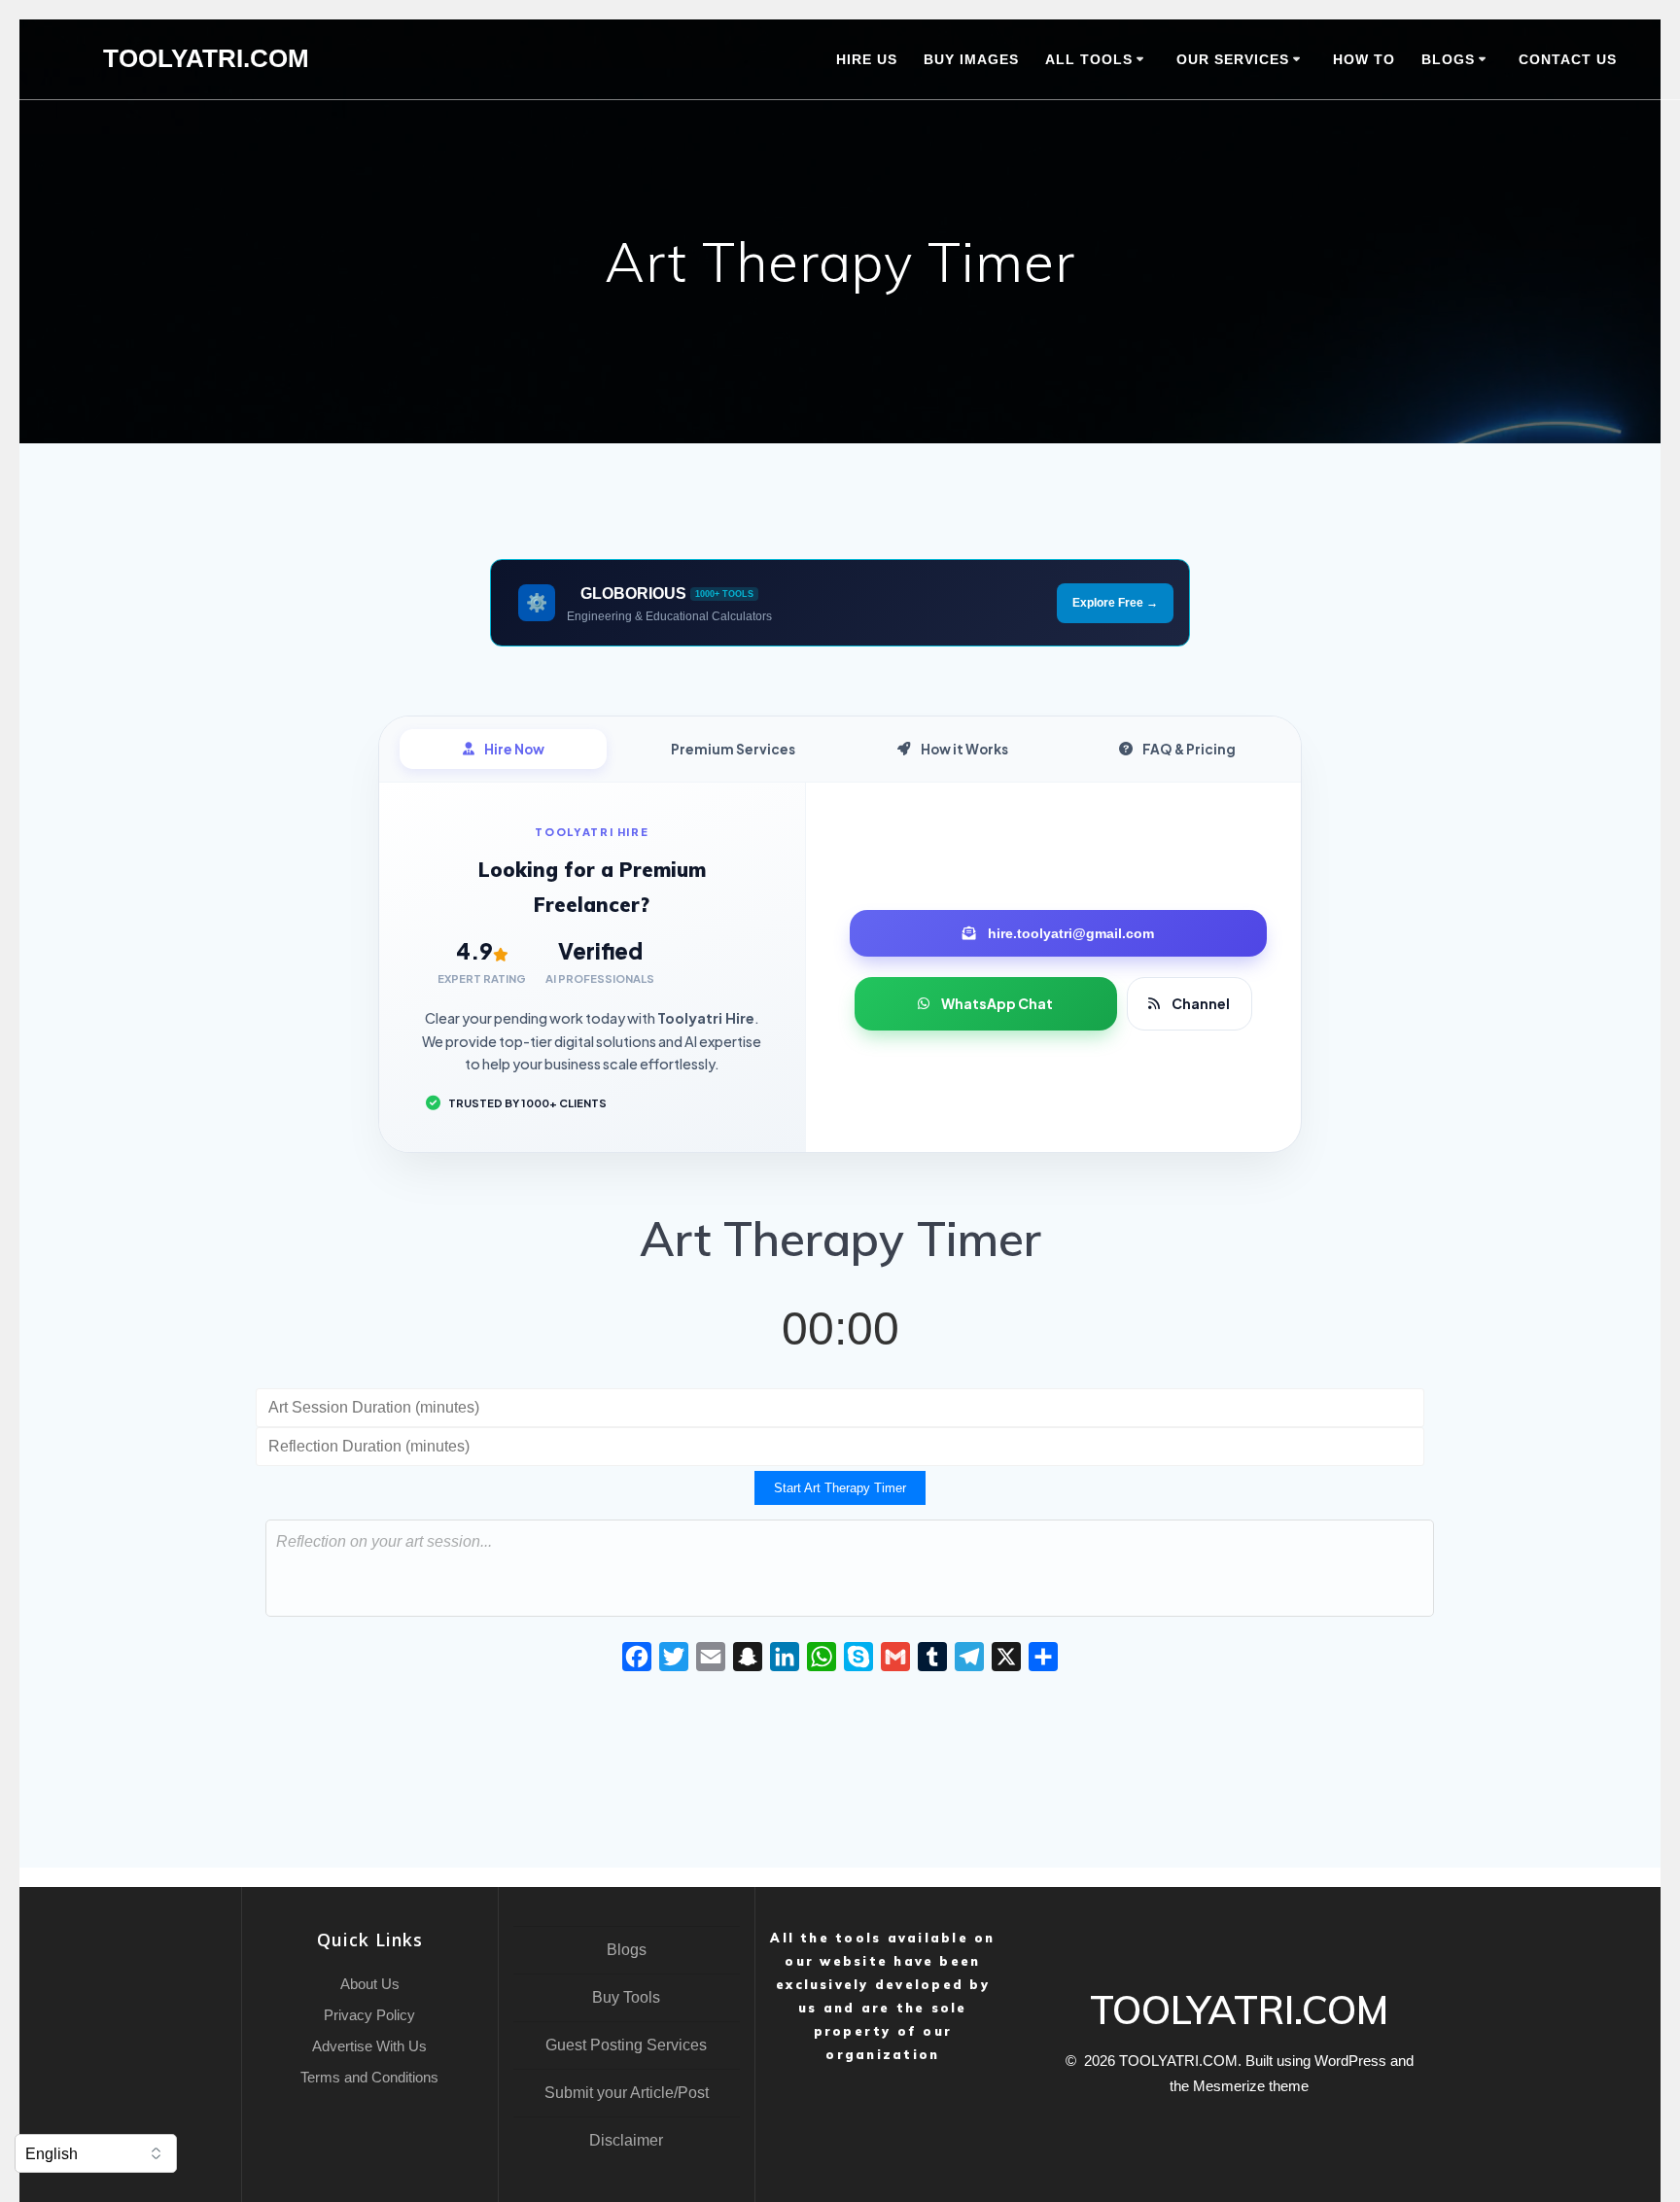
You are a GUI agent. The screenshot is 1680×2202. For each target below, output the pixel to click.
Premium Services (733, 749)
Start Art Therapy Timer (840, 1488)
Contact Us (1568, 59)
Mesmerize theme (1251, 2086)
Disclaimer (626, 2140)
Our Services (1233, 59)
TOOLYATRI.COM (206, 59)
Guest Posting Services (626, 2045)
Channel (1201, 1003)
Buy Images (971, 59)
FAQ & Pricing (1189, 749)
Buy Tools (626, 1997)
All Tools (1089, 59)
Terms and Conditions (369, 2077)
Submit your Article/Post (627, 2093)
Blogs (627, 1950)
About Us (370, 1984)
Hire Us (867, 59)
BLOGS (1448, 59)
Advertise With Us (369, 2046)
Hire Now (514, 749)
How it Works (964, 749)
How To (1364, 59)
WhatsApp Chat (997, 1003)
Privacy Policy (369, 2015)
